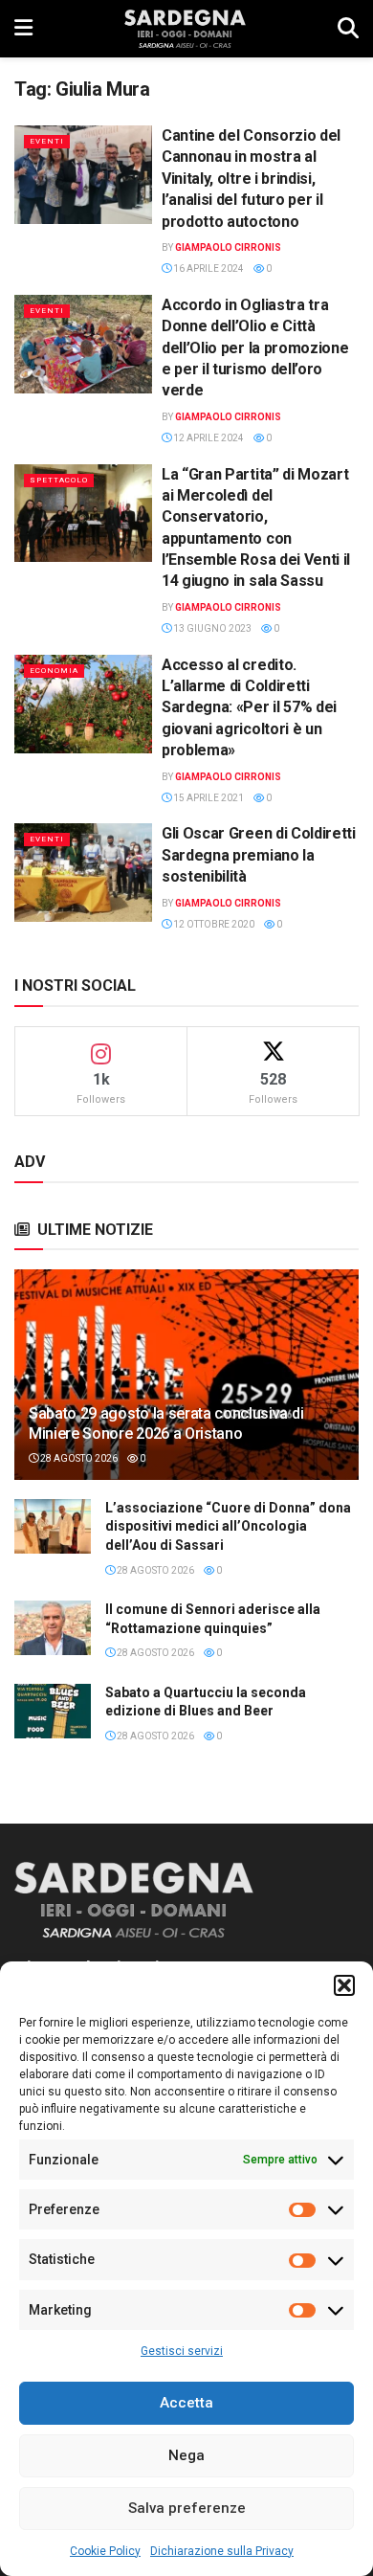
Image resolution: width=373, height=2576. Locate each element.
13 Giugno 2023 (211, 628)
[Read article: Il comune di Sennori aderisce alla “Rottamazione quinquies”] (53, 1628)
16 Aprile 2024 (208, 269)
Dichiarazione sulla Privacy (222, 2551)
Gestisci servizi (182, 2351)
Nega (186, 2455)
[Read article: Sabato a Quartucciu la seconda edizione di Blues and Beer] (53, 1711)
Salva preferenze (187, 2508)
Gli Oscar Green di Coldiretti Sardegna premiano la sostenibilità (259, 855)
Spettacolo (59, 480)
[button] (344, 1985)
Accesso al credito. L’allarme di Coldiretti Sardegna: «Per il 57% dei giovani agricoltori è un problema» (249, 708)
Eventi (47, 141)
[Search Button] (348, 29)
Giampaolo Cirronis (228, 247)
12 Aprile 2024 (208, 438)
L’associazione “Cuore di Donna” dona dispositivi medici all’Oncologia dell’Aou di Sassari (228, 1526)
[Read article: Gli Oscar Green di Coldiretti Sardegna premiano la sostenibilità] (83, 873)
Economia (54, 671)
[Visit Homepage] (185, 29)
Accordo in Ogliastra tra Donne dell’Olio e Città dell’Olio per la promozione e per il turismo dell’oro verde (255, 348)
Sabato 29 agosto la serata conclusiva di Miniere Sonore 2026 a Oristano (166, 1423)
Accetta (186, 2403)
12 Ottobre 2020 (213, 924)
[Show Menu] (23, 29)
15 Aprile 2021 (208, 798)
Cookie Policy (105, 2551)
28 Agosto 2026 (78, 1458)
